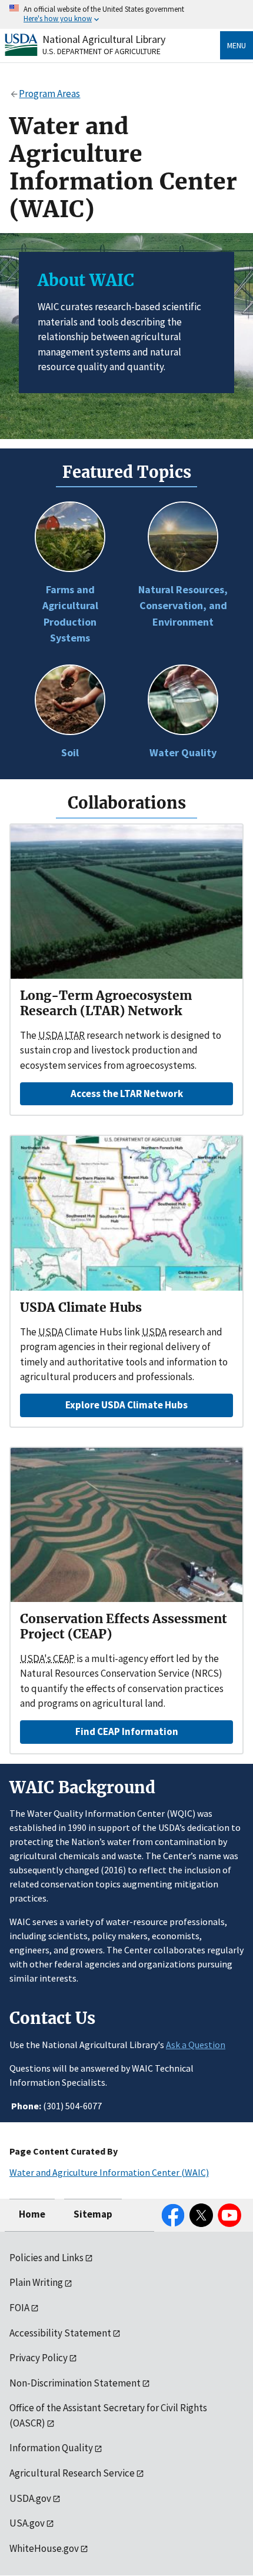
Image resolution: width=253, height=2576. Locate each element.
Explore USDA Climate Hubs (126, 1405)
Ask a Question (196, 2045)
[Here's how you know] (126, 14)
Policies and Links (46, 2258)
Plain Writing (36, 2282)
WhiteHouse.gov (44, 2548)
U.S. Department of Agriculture (101, 51)
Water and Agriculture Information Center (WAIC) (109, 2172)
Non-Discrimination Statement (75, 2383)
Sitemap (93, 2214)
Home (32, 2214)
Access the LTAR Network (127, 1093)
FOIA (19, 2308)
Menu (237, 45)
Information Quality (51, 2448)
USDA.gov (30, 2498)
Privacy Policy (39, 2358)
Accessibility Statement (60, 2333)
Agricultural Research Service (72, 2473)
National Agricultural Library (104, 39)
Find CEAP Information (127, 1731)
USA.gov (27, 2523)
